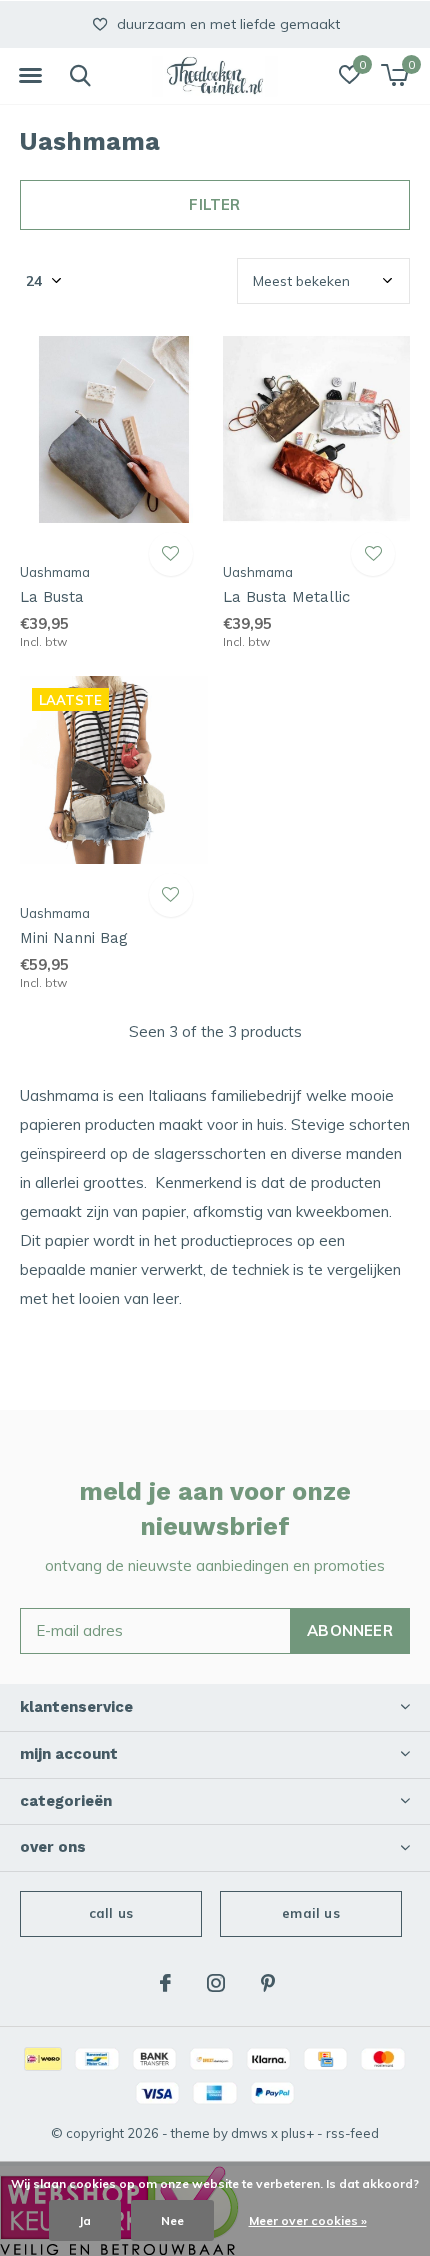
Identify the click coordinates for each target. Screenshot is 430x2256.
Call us (111, 1913)
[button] (30, 76)
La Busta (52, 597)
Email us (310, 1913)
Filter (214, 204)
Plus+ (297, 2133)
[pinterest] (268, 1983)
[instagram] (216, 1983)
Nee (172, 2220)
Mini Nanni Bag (74, 938)
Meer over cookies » (308, 2220)
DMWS (249, 2133)
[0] (394, 75)
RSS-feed (352, 2133)
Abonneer (350, 1630)
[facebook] (165, 1983)
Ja (85, 2220)
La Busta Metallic (286, 597)
